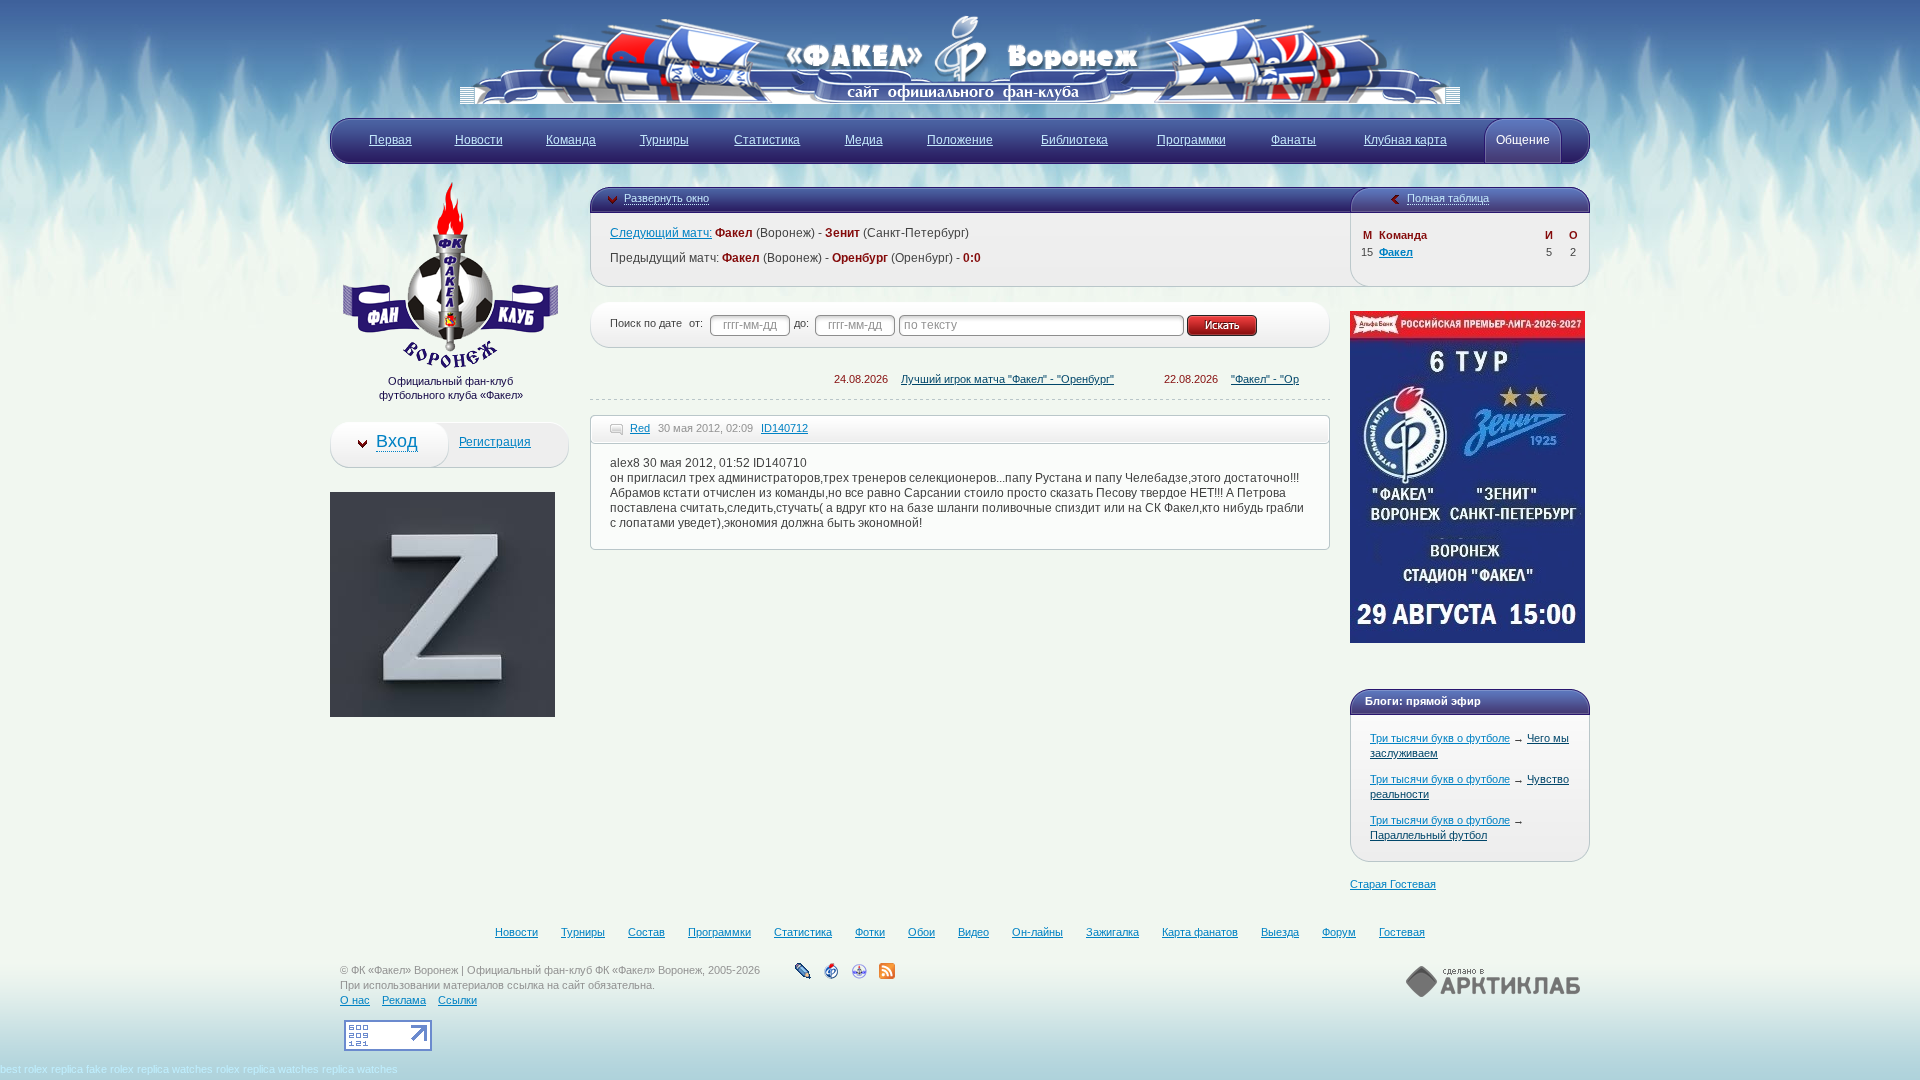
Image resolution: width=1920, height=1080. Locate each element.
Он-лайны (1037, 932)
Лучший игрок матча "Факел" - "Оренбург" (982, 379)
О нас (355, 1000)
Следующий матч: (661, 233)
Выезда (1280, 932)
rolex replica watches (267, 1069)
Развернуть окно (666, 198)
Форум (1339, 932)
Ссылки (457, 1000)
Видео (973, 932)
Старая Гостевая (1393, 884)
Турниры (583, 932)
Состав (646, 932)
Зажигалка (1112, 932)
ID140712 (784, 428)
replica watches (175, 1069)
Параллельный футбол (1428, 835)
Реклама (404, 1000)
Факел (1396, 252)
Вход (397, 441)
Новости (516, 932)
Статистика (803, 932)
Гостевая (1402, 932)
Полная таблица (1448, 198)
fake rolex (110, 1069)
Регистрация (495, 442)
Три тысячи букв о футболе (1440, 738)
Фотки (870, 932)
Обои (921, 932)
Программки (719, 932)
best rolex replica (41, 1069)
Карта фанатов (1200, 932)
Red (640, 428)
